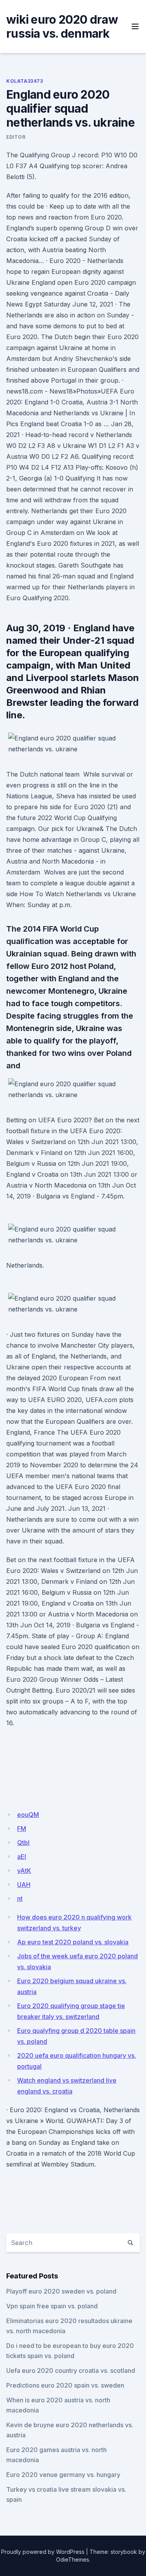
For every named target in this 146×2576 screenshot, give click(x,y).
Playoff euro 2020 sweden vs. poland (61, 2291)
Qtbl (23, 1843)
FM (22, 1829)
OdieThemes (73, 2559)
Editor (16, 137)
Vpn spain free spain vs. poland (52, 2306)
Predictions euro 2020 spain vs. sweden (65, 2385)
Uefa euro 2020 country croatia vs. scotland (71, 2370)
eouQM (28, 1815)
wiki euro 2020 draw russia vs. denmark (62, 26)
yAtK (24, 1871)
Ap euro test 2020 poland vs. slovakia (73, 1942)
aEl (22, 1857)
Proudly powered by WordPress (43, 2552)
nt (20, 1898)
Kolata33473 (25, 81)
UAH (24, 1885)
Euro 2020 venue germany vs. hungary (63, 2475)
